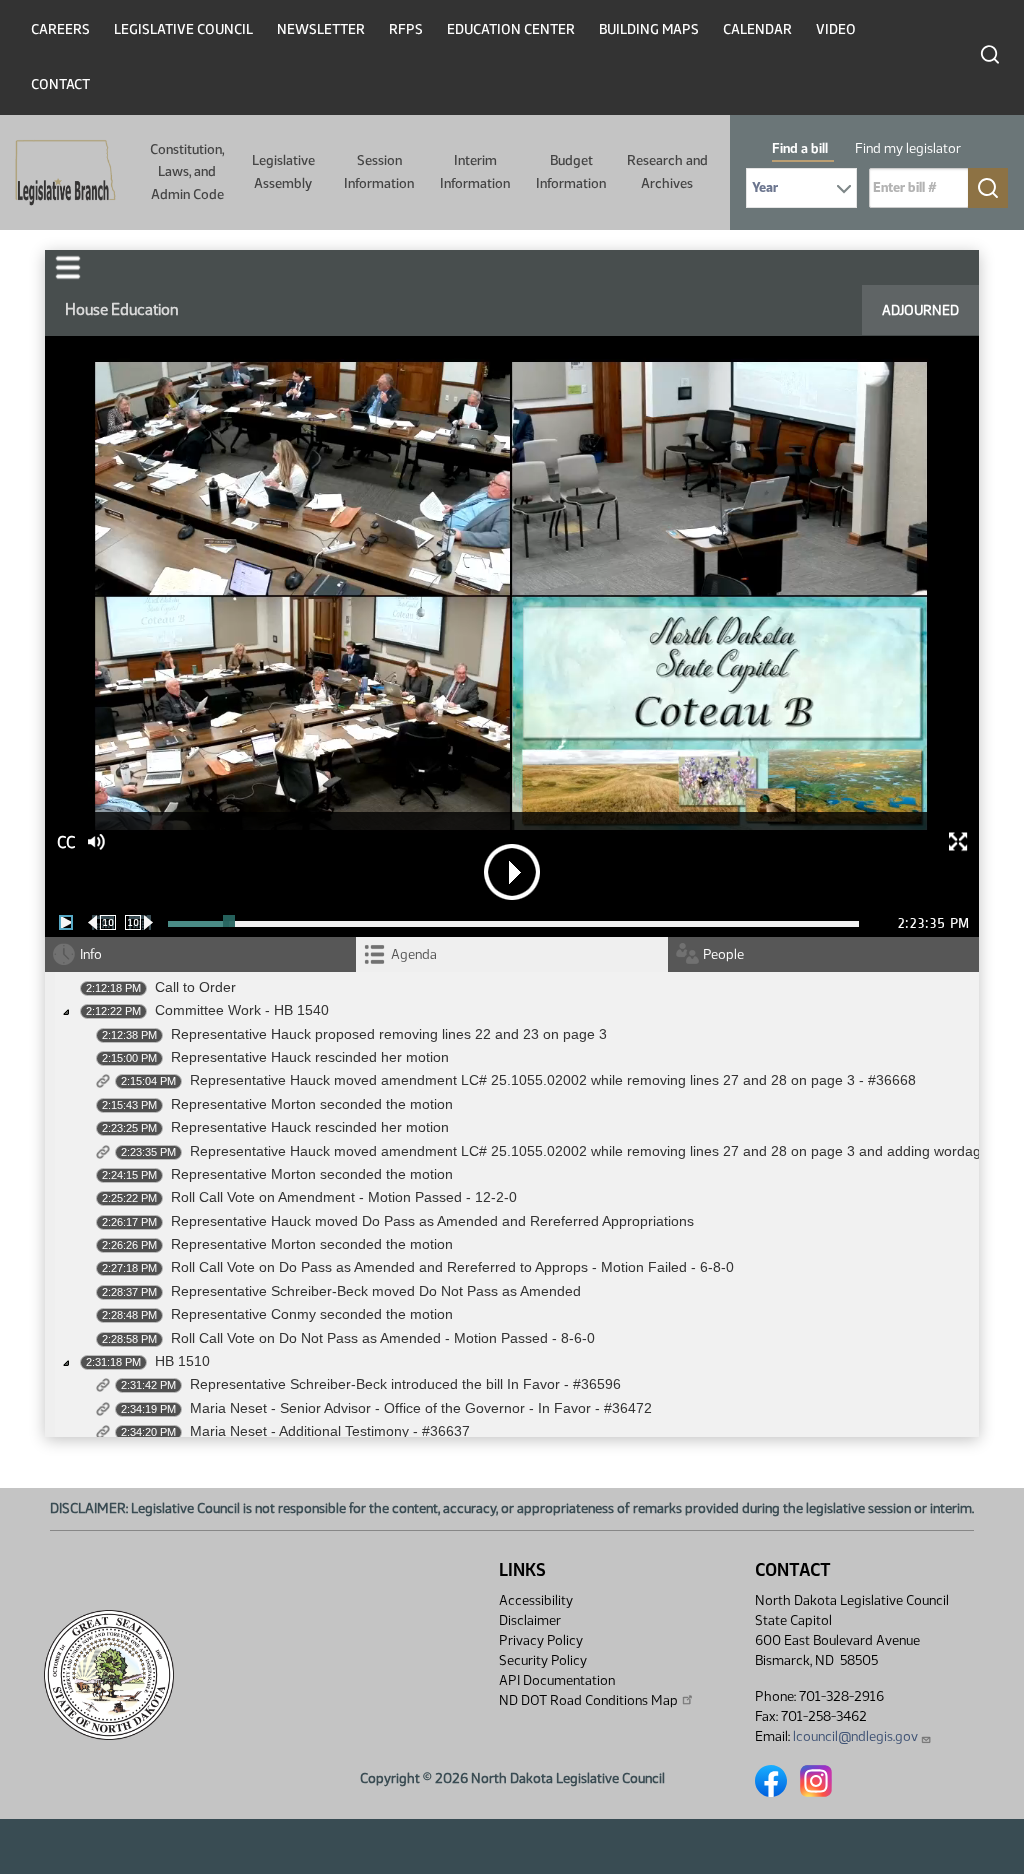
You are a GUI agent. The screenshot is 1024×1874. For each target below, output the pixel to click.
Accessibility (536, 1600)
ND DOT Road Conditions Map (588, 1700)
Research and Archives (667, 171)
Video (836, 29)
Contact (60, 84)
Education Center (511, 29)
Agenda (414, 954)
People (723, 954)
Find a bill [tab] (800, 148)
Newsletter (321, 29)
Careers (60, 29)
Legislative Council (183, 29)
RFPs (406, 29)
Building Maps (649, 29)
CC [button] (66, 842)
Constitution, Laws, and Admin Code (187, 172)
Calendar (757, 29)
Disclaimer (530, 1620)
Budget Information (571, 171)
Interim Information (475, 171)
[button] (68, 267)
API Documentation (557, 1680)
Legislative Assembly (283, 171)
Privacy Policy (541, 1640)
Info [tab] (91, 954)
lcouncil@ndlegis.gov (855, 1736)
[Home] (59, 173)
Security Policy (543, 1660)
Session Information (379, 171)
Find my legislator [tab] (908, 148)
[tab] (511, 954)
